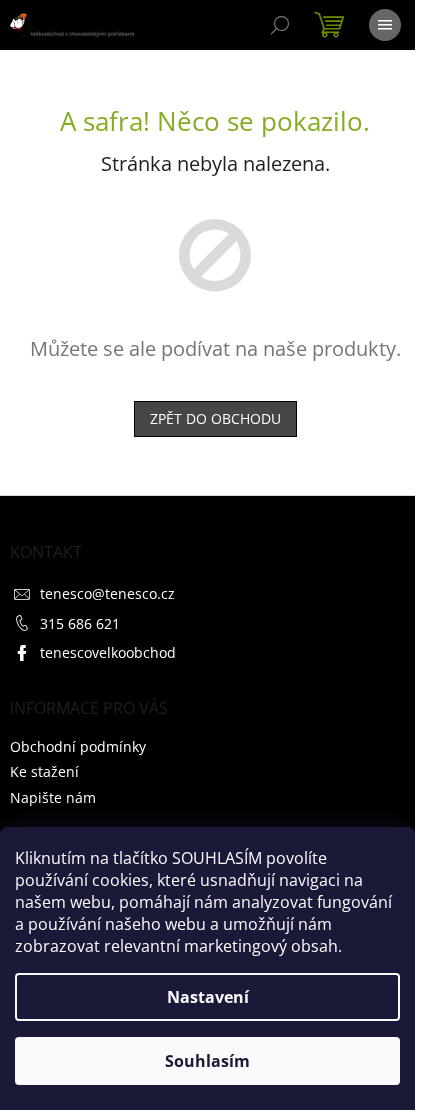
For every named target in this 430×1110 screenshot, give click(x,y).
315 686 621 (80, 623)
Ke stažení (44, 771)
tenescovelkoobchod (108, 652)
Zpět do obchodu (215, 418)
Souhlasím (207, 1061)
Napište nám (53, 797)
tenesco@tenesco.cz (107, 593)
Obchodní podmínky (78, 746)
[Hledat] (280, 25)
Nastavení (208, 997)
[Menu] (385, 25)
